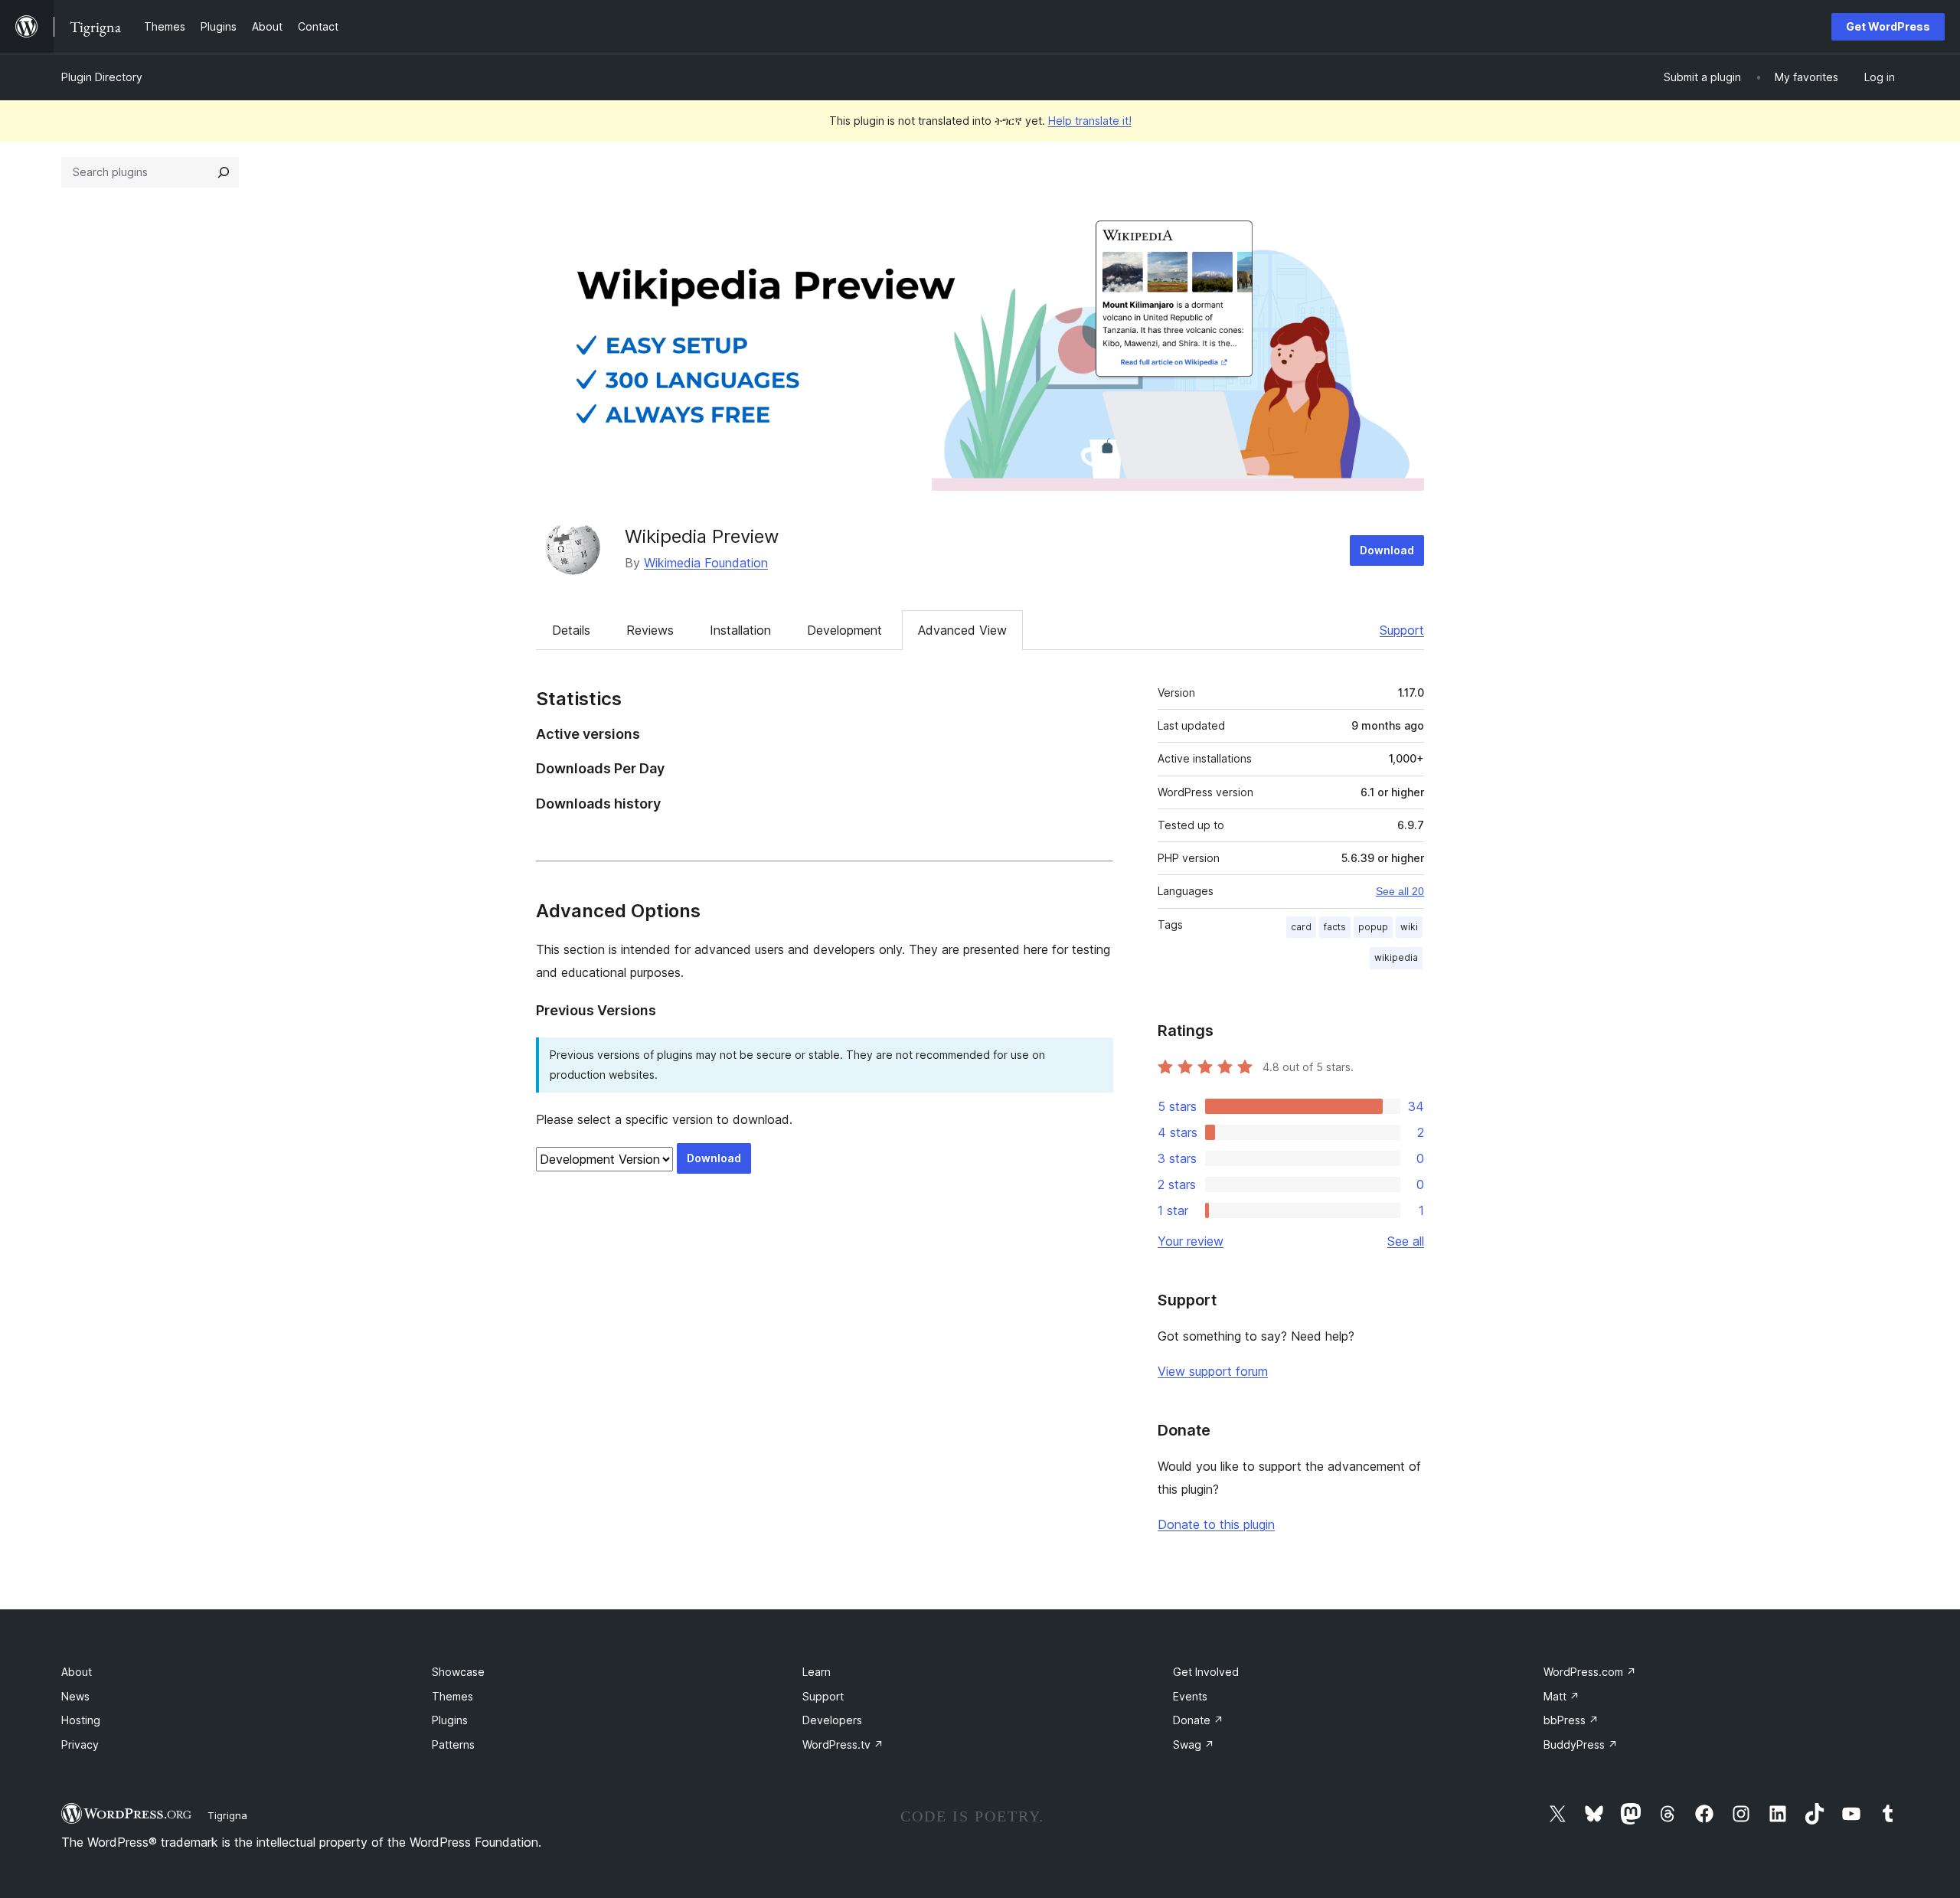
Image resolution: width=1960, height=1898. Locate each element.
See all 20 (1400, 891)
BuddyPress (1581, 1744)
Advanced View (962, 630)
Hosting (81, 1720)
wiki (1409, 927)
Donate (1198, 1720)
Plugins (450, 1720)
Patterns (453, 1744)
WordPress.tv (843, 1744)
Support (1402, 630)
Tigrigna (227, 1815)
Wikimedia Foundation (706, 563)
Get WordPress (1888, 26)
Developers (832, 1720)
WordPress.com (1590, 1672)
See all (1406, 1241)
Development (844, 630)
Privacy (80, 1744)
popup (1373, 927)
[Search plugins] (224, 172)
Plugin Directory (102, 77)
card (1301, 927)
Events (1190, 1696)
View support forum (1213, 1371)
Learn (817, 1672)
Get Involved (1206, 1672)
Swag (1194, 1744)
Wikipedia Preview (702, 536)
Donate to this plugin (1216, 1524)
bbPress (1571, 1720)
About (77, 1672)
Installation (740, 630)
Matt (1561, 1696)
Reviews (650, 630)
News (75, 1696)
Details (571, 630)
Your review (1191, 1241)
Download (1387, 550)
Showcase (458, 1672)
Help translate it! (1090, 121)
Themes (452, 1696)
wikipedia (1396, 957)
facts (1335, 927)
